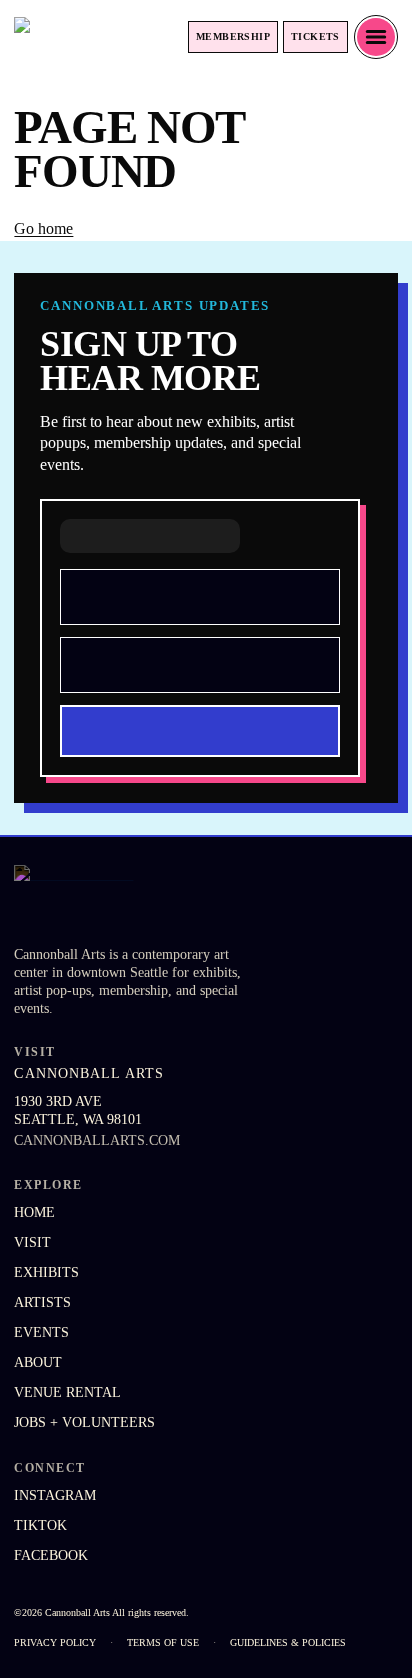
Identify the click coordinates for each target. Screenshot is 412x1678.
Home (34, 1212)
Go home (43, 228)
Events (41, 1332)
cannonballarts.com (97, 1140)
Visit (32, 1242)
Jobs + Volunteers (84, 1422)
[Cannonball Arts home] (119, 899)
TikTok (40, 1525)
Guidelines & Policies (288, 1642)
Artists (42, 1302)
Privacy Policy (55, 1642)
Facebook (51, 1555)
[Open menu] (376, 37)
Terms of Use (163, 1642)
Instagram (55, 1495)
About (38, 1362)
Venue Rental (67, 1392)
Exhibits (46, 1272)
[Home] (75, 37)
